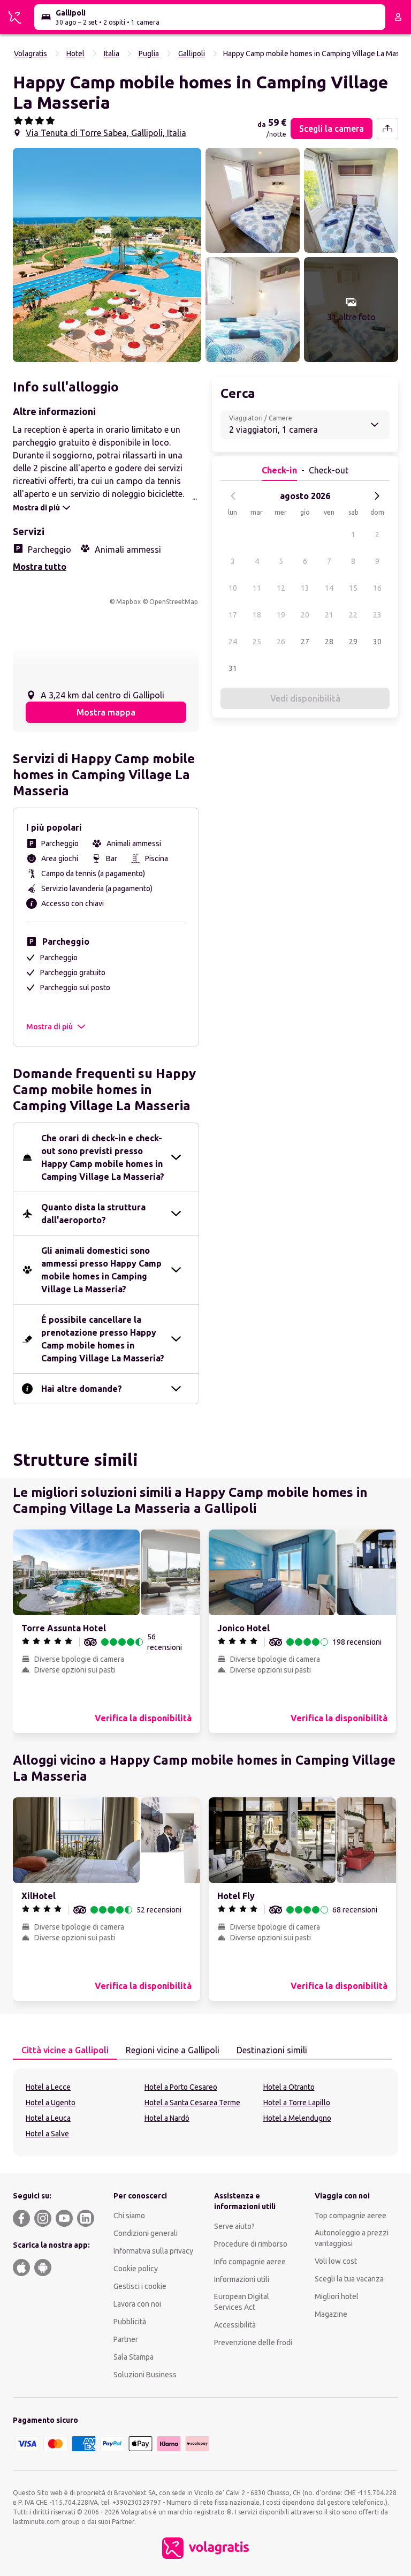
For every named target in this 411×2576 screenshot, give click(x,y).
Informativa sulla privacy (153, 2251)
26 (281, 642)
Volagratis (31, 54)
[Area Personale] (398, 17)
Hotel (75, 54)
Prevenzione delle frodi (253, 2342)
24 (233, 642)
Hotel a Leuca (48, 2118)
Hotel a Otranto (289, 2087)
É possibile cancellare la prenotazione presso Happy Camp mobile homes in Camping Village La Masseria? (103, 1339)
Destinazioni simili (272, 2050)
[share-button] (387, 129)
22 (353, 615)
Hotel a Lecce (48, 2087)
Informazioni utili (242, 2279)
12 (281, 588)
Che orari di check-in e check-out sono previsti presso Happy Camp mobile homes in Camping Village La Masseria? (103, 1157)
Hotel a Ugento (51, 2103)
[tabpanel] (205, 2112)
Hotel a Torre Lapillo (297, 2103)
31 (233, 668)
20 (305, 615)
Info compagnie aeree (250, 2262)
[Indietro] (233, 496)
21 (329, 615)
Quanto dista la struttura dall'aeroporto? (93, 1214)
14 (329, 588)
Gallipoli (192, 54)
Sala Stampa (134, 2357)
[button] (107, 255)
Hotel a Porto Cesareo (181, 2087)
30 (377, 642)
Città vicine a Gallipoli (65, 2050)
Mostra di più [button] (50, 1027)
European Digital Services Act (242, 2302)
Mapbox (128, 602)
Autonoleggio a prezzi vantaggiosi (352, 2238)
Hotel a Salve (47, 2134)
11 (257, 588)
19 (281, 615)
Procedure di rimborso (251, 2244)
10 (233, 588)
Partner (126, 2339)
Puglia (149, 54)
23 (377, 615)
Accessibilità (235, 2325)
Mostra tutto (40, 567)
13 (305, 588)
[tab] (65, 2051)
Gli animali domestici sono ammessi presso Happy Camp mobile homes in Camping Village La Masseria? (101, 1270)
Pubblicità (130, 2322)
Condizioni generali (146, 2233)
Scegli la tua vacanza (349, 2279)
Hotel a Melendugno (297, 2118)
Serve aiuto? (234, 2226)
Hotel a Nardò (167, 2118)
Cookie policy (136, 2269)
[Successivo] (377, 496)
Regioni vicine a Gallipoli (173, 2050)
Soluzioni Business (145, 2375)
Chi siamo (129, 2216)
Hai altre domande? (82, 1389)
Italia (112, 54)
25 (257, 642)
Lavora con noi (137, 2304)
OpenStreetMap (174, 602)
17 (233, 615)
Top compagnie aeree (351, 2216)
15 (353, 588)
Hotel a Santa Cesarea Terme (192, 2103)
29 (353, 642)
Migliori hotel (337, 2296)
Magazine (331, 2314)
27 (305, 642)
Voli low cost (336, 2261)
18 (257, 615)
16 (377, 588)
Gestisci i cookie (140, 2286)
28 (329, 642)
